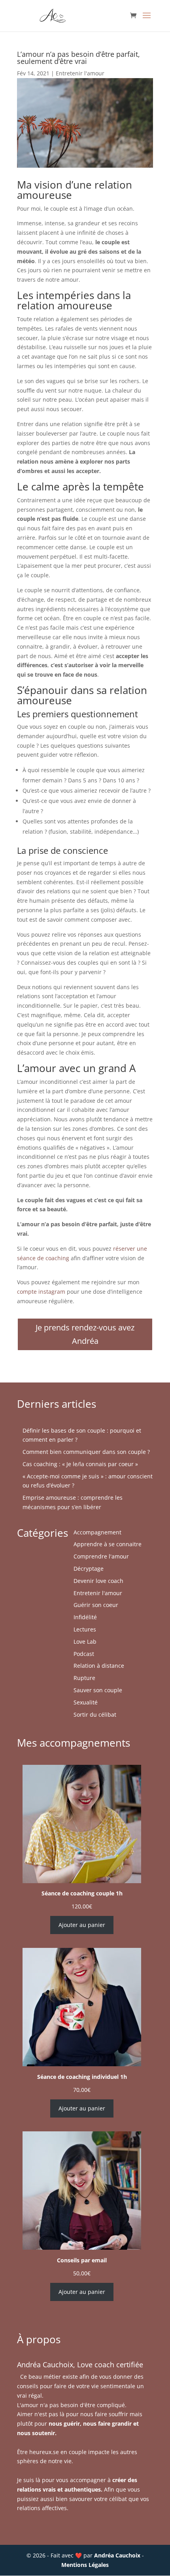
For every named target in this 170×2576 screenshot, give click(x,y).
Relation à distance (99, 1666)
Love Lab (85, 1642)
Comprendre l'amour (101, 1556)
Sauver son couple (98, 1690)
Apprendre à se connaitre (108, 1544)
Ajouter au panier (82, 1925)
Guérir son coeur (96, 1605)
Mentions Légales (85, 2565)
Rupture (84, 1678)
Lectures (85, 1629)
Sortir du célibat (95, 1715)
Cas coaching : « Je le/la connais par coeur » (80, 1464)
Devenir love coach (98, 1581)
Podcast (84, 1654)
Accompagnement (97, 1532)
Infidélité (85, 1617)
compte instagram (41, 1292)
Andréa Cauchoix (117, 2555)
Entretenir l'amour (80, 73)
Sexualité (86, 1702)
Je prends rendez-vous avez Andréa (85, 1334)
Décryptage (89, 1569)
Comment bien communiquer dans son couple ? (86, 1452)
